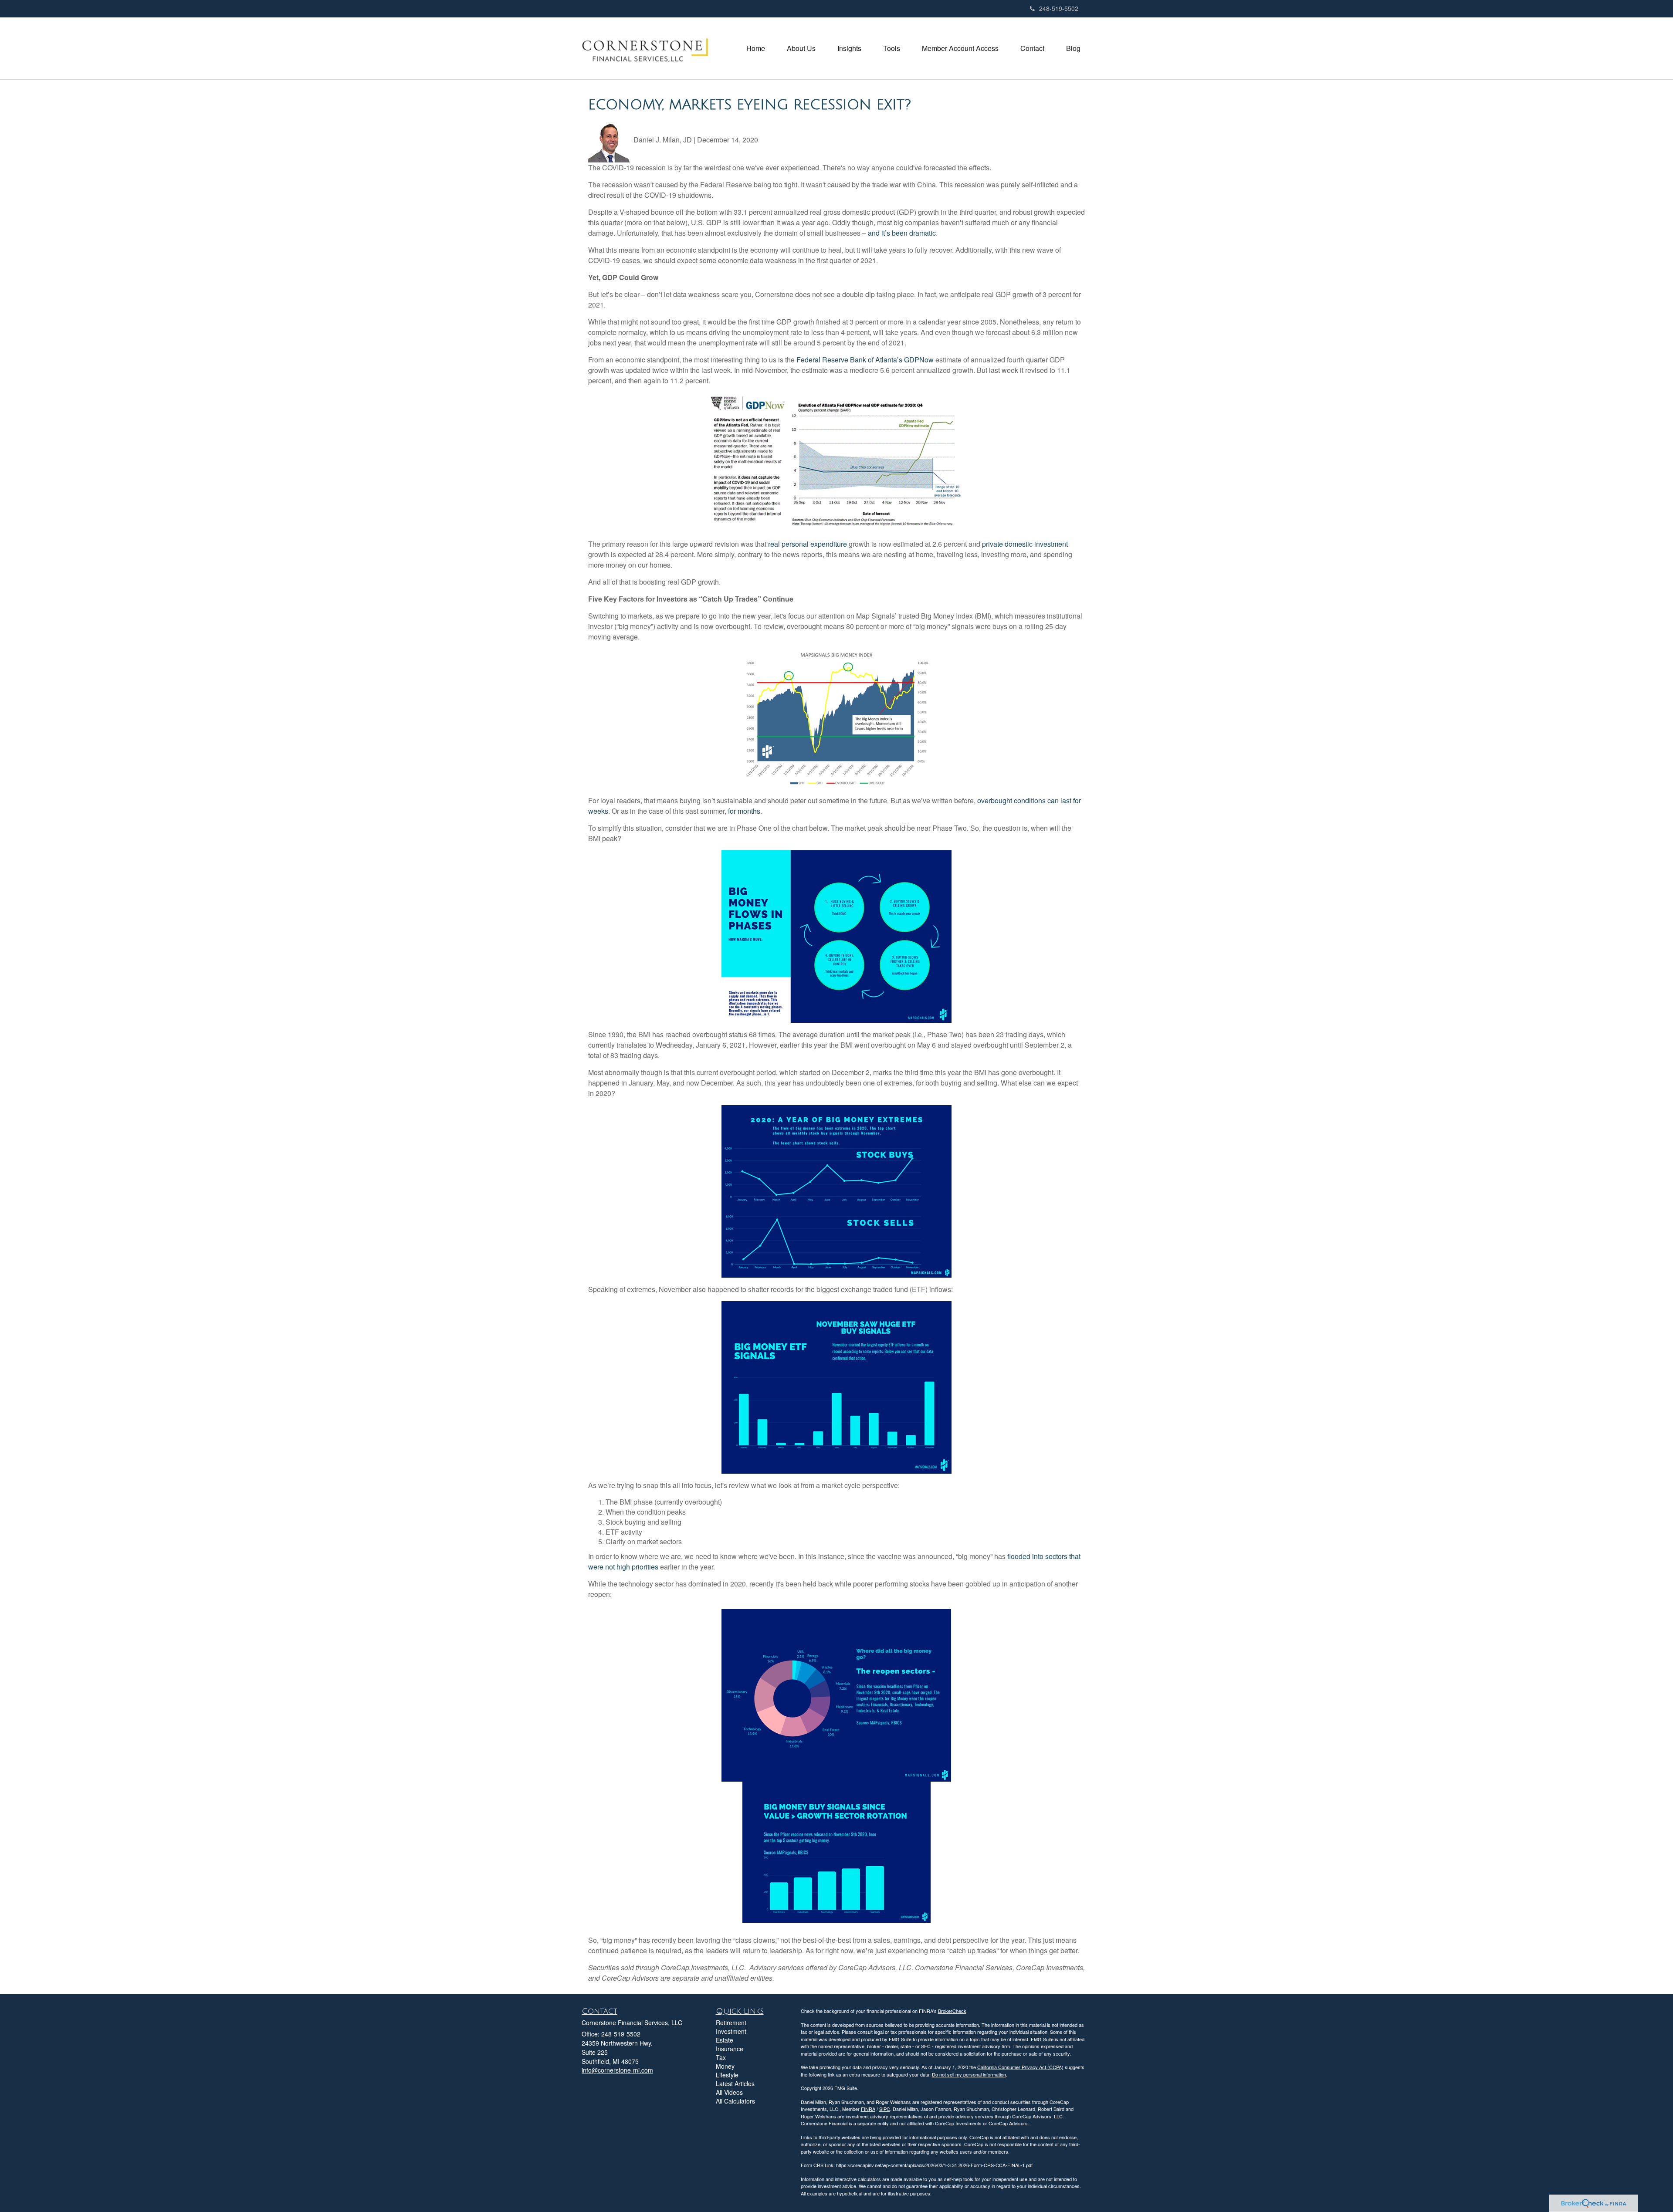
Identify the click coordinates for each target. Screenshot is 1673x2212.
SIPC (885, 2109)
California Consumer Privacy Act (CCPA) (1020, 2067)
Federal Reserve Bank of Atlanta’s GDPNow (865, 360)
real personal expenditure (808, 544)
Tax (721, 2057)
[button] (801, 48)
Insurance (730, 2049)
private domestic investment (1025, 544)
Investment (731, 2031)
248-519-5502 (1059, 8)
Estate (725, 2040)
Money (725, 2066)
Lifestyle (727, 2075)
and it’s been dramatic (902, 233)
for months (744, 811)
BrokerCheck (952, 2011)
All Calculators (735, 2101)
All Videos (729, 2092)
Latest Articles (735, 2083)
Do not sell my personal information (969, 2074)
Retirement (731, 2023)
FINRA (868, 2109)
